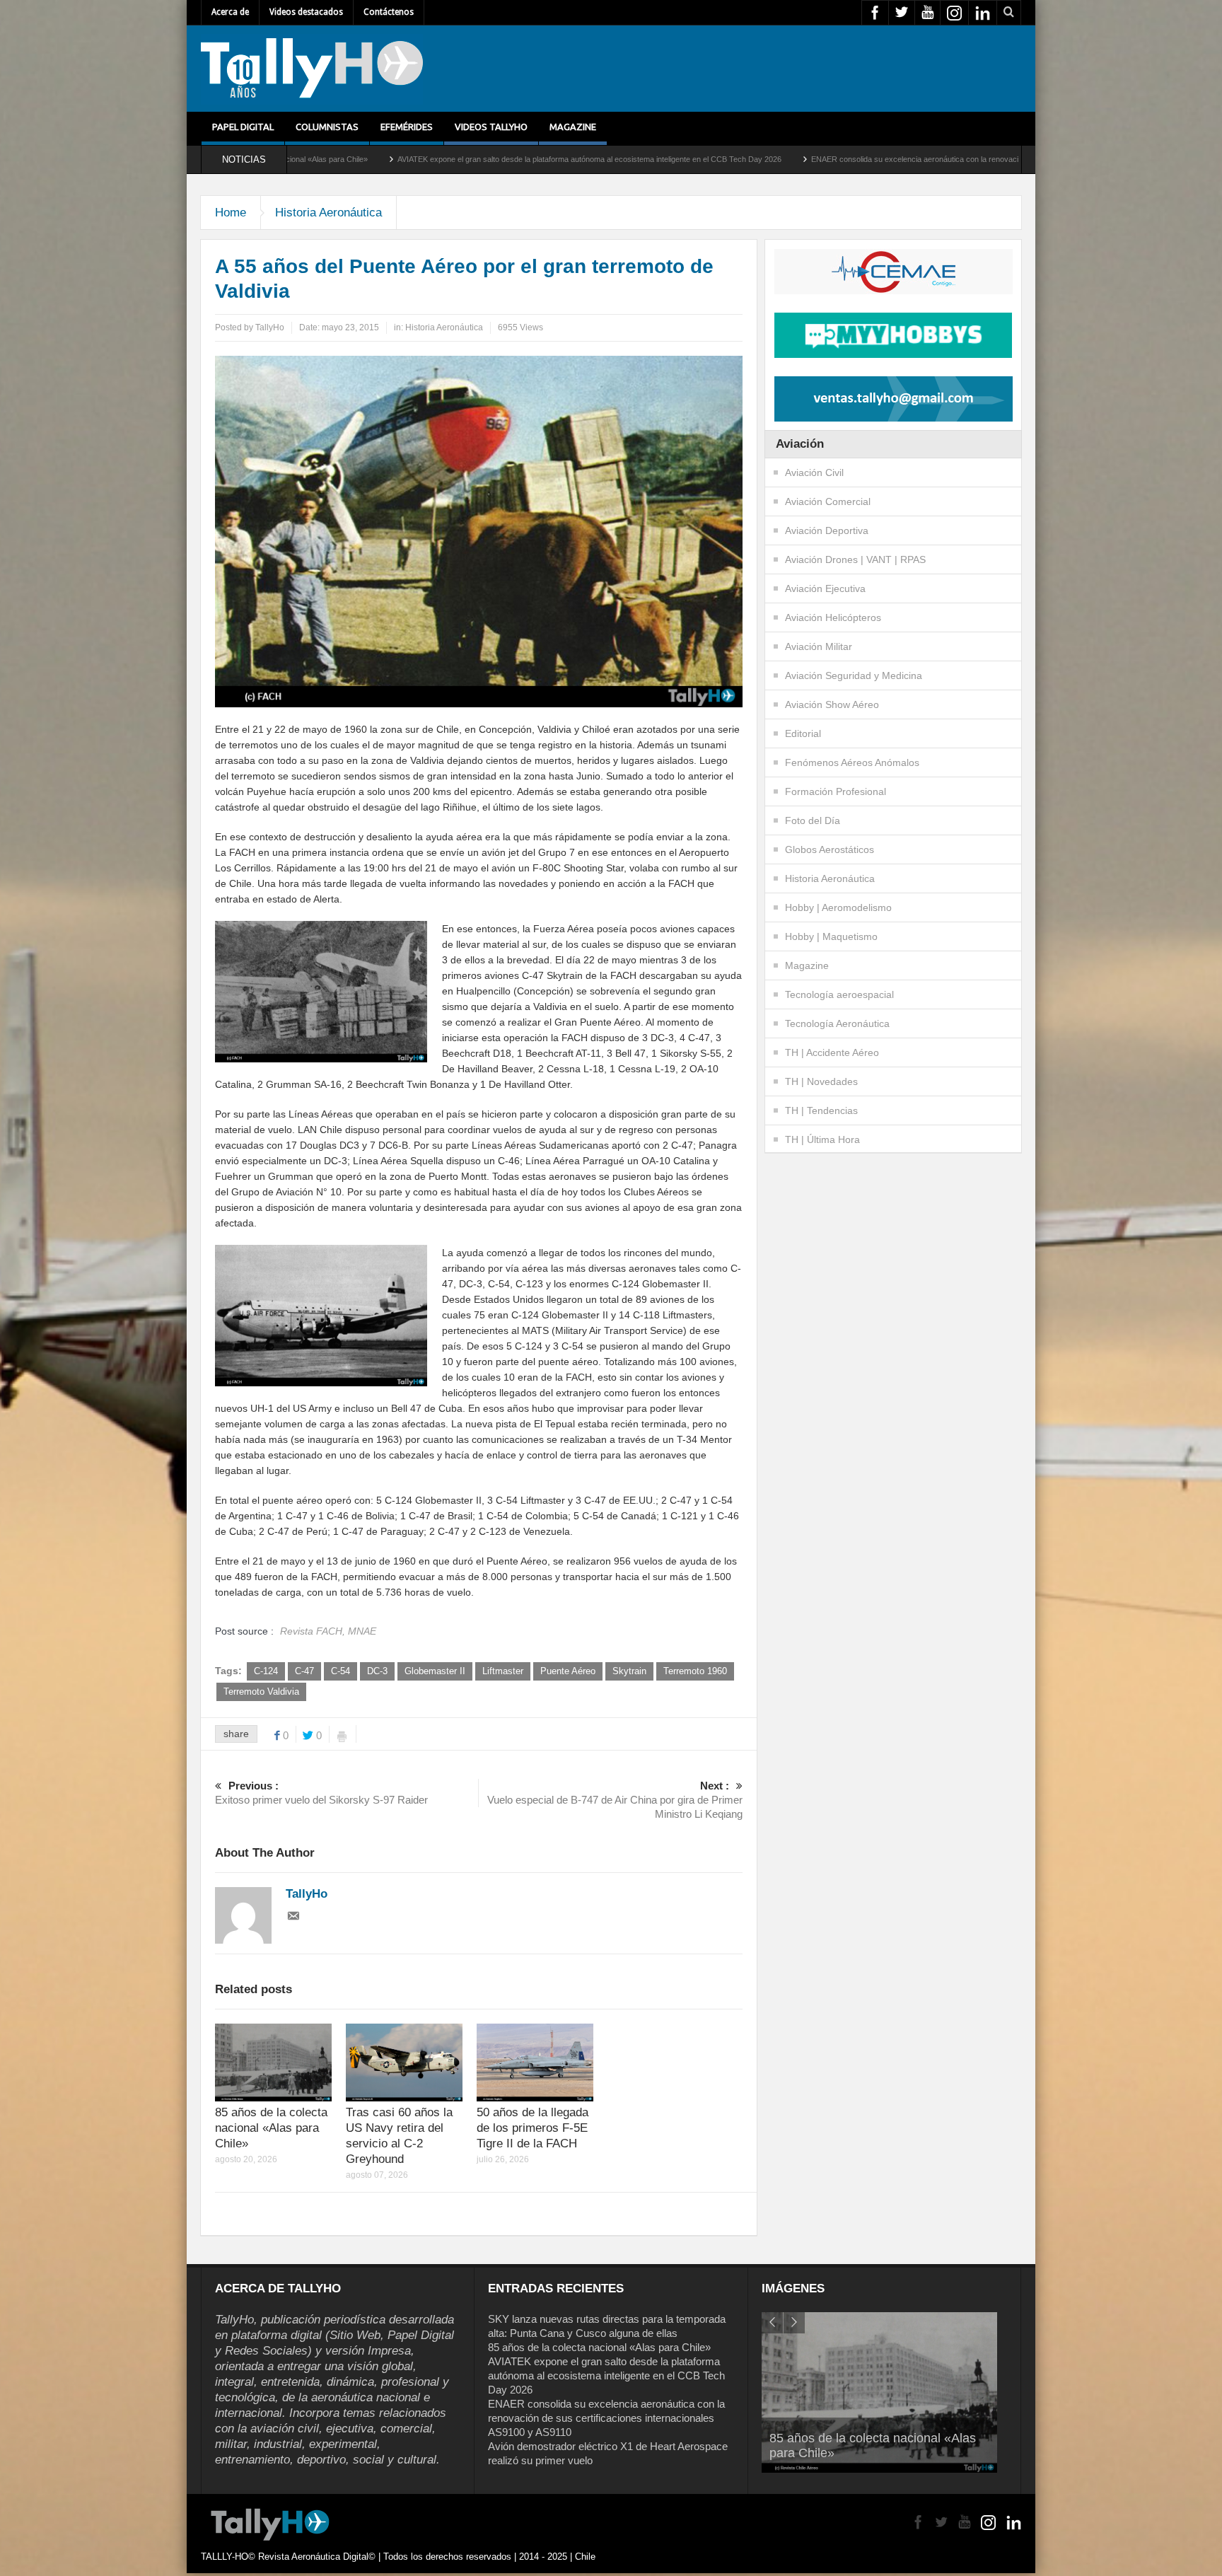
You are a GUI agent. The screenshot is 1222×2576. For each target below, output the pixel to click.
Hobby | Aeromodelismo (838, 907)
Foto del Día (813, 820)
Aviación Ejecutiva (825, 588)
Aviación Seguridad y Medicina (854, 675)
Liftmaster (503, 1671)
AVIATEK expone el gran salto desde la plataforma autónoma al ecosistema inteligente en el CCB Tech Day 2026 (401, 159)
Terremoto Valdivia (261, 1692)
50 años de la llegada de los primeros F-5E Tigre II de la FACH (533, 2128)
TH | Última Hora (822, 1139)
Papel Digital (243, 127)
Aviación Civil (814, 472)
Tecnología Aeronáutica (837, 1023)
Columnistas (327, 127)
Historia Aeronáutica (328, 213)
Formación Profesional (836, 791)
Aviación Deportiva (827, 530)
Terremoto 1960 (695, 1671)
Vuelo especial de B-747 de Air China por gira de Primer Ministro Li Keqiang (615, 1800)
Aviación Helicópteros (833, 617)
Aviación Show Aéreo (832, 704)
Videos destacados (306, 12)
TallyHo (270, 327)
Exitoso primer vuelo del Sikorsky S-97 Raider (321, 1793)
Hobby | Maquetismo (831, 936)
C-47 (304, 1671)
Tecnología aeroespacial (839, 994)
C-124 (266, 1671)
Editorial (803, 733)
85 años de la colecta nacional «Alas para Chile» (271, 2128)
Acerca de (230, 12)
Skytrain (629, 1671)
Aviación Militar (819, 646)
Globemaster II (435, 1671)
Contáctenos (389, 12)
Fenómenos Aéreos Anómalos (852, 762)
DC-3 (377, 1671)
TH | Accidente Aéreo (832, 1052)
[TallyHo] (312, 69)
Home (231, 213)
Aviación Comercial (828, 501)
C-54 (341, 1671)
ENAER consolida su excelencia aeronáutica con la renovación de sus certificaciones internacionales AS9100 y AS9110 (827, 159)
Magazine (573, 127)
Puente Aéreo (568, 1671)
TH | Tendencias (821, 1110)
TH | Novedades (821, 1081)
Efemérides (407, 127)
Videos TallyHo (491, 127)
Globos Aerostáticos (830, 849)
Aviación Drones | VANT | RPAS (855, 559)
